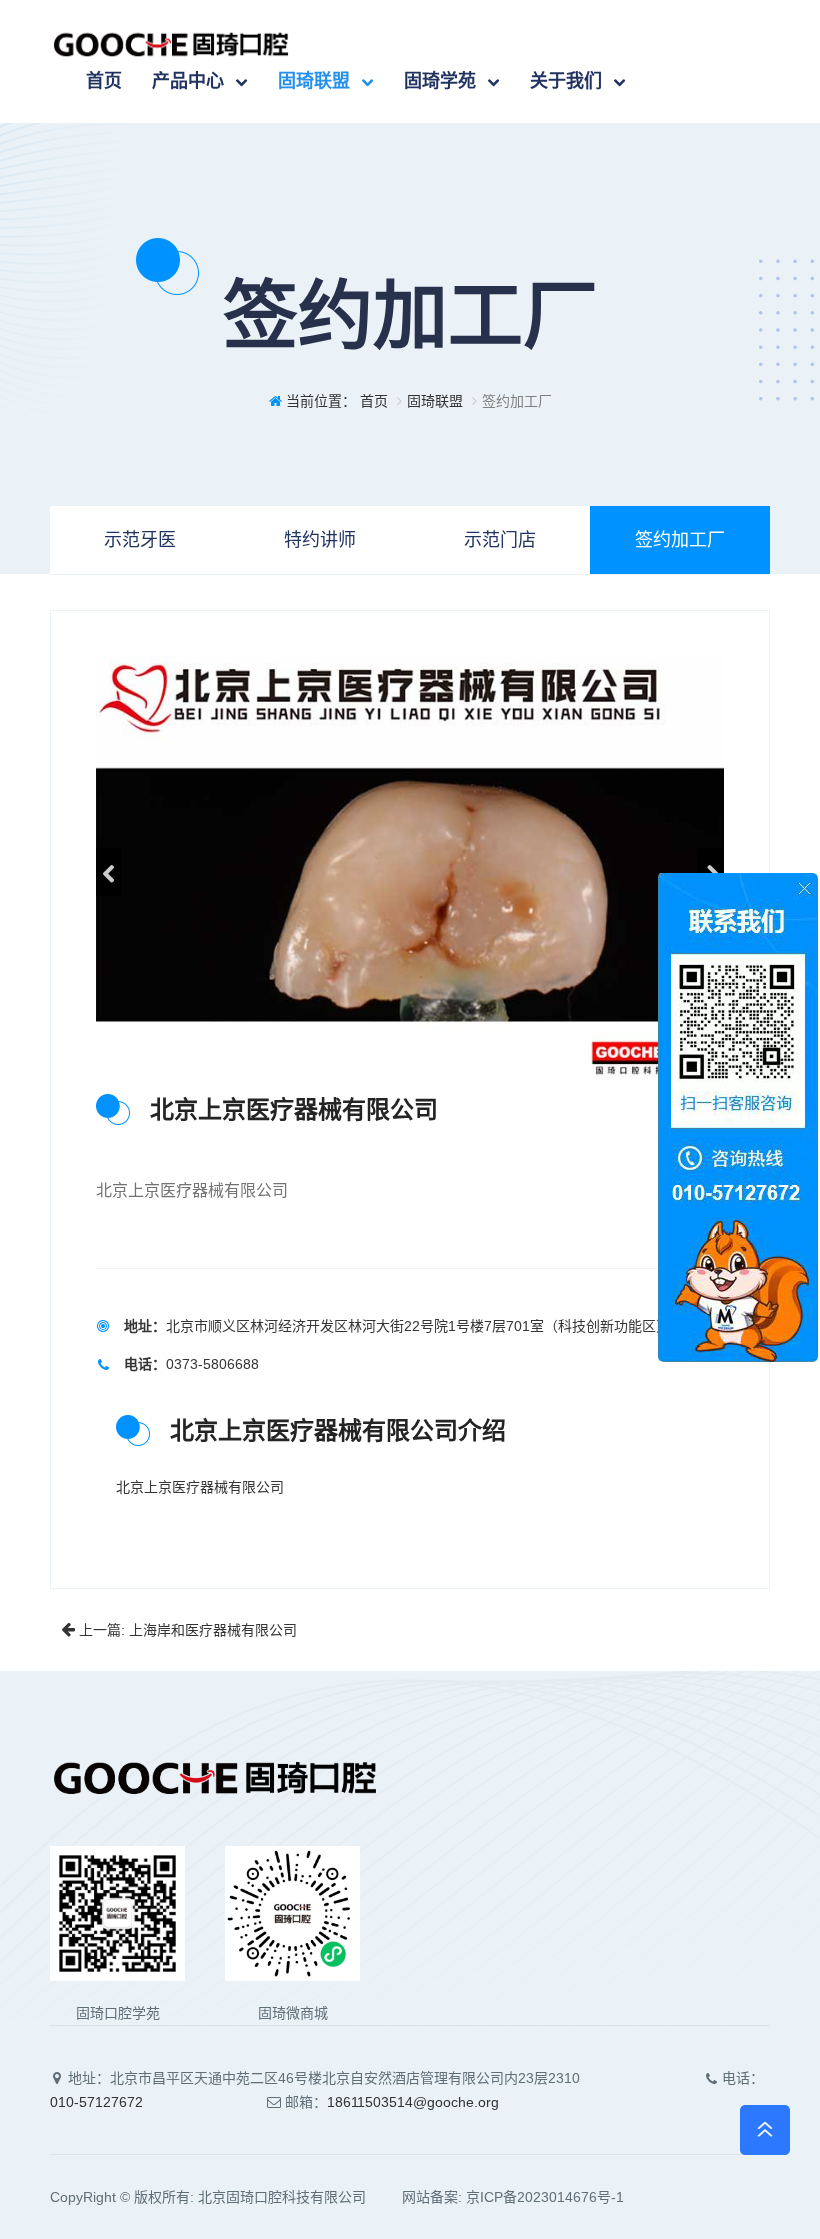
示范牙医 (140, 540)
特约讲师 (320, 540)
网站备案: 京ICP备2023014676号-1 (497, 2197)
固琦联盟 (314, 81)
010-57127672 (96, 2102)
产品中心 (188, 81)
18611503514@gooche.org (413, 2102)
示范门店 (500, 540)
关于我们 (566, 81)
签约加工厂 (680, 540)
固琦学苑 (440, 81)
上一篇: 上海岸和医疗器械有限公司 (186, 1630)
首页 (104, 81)
